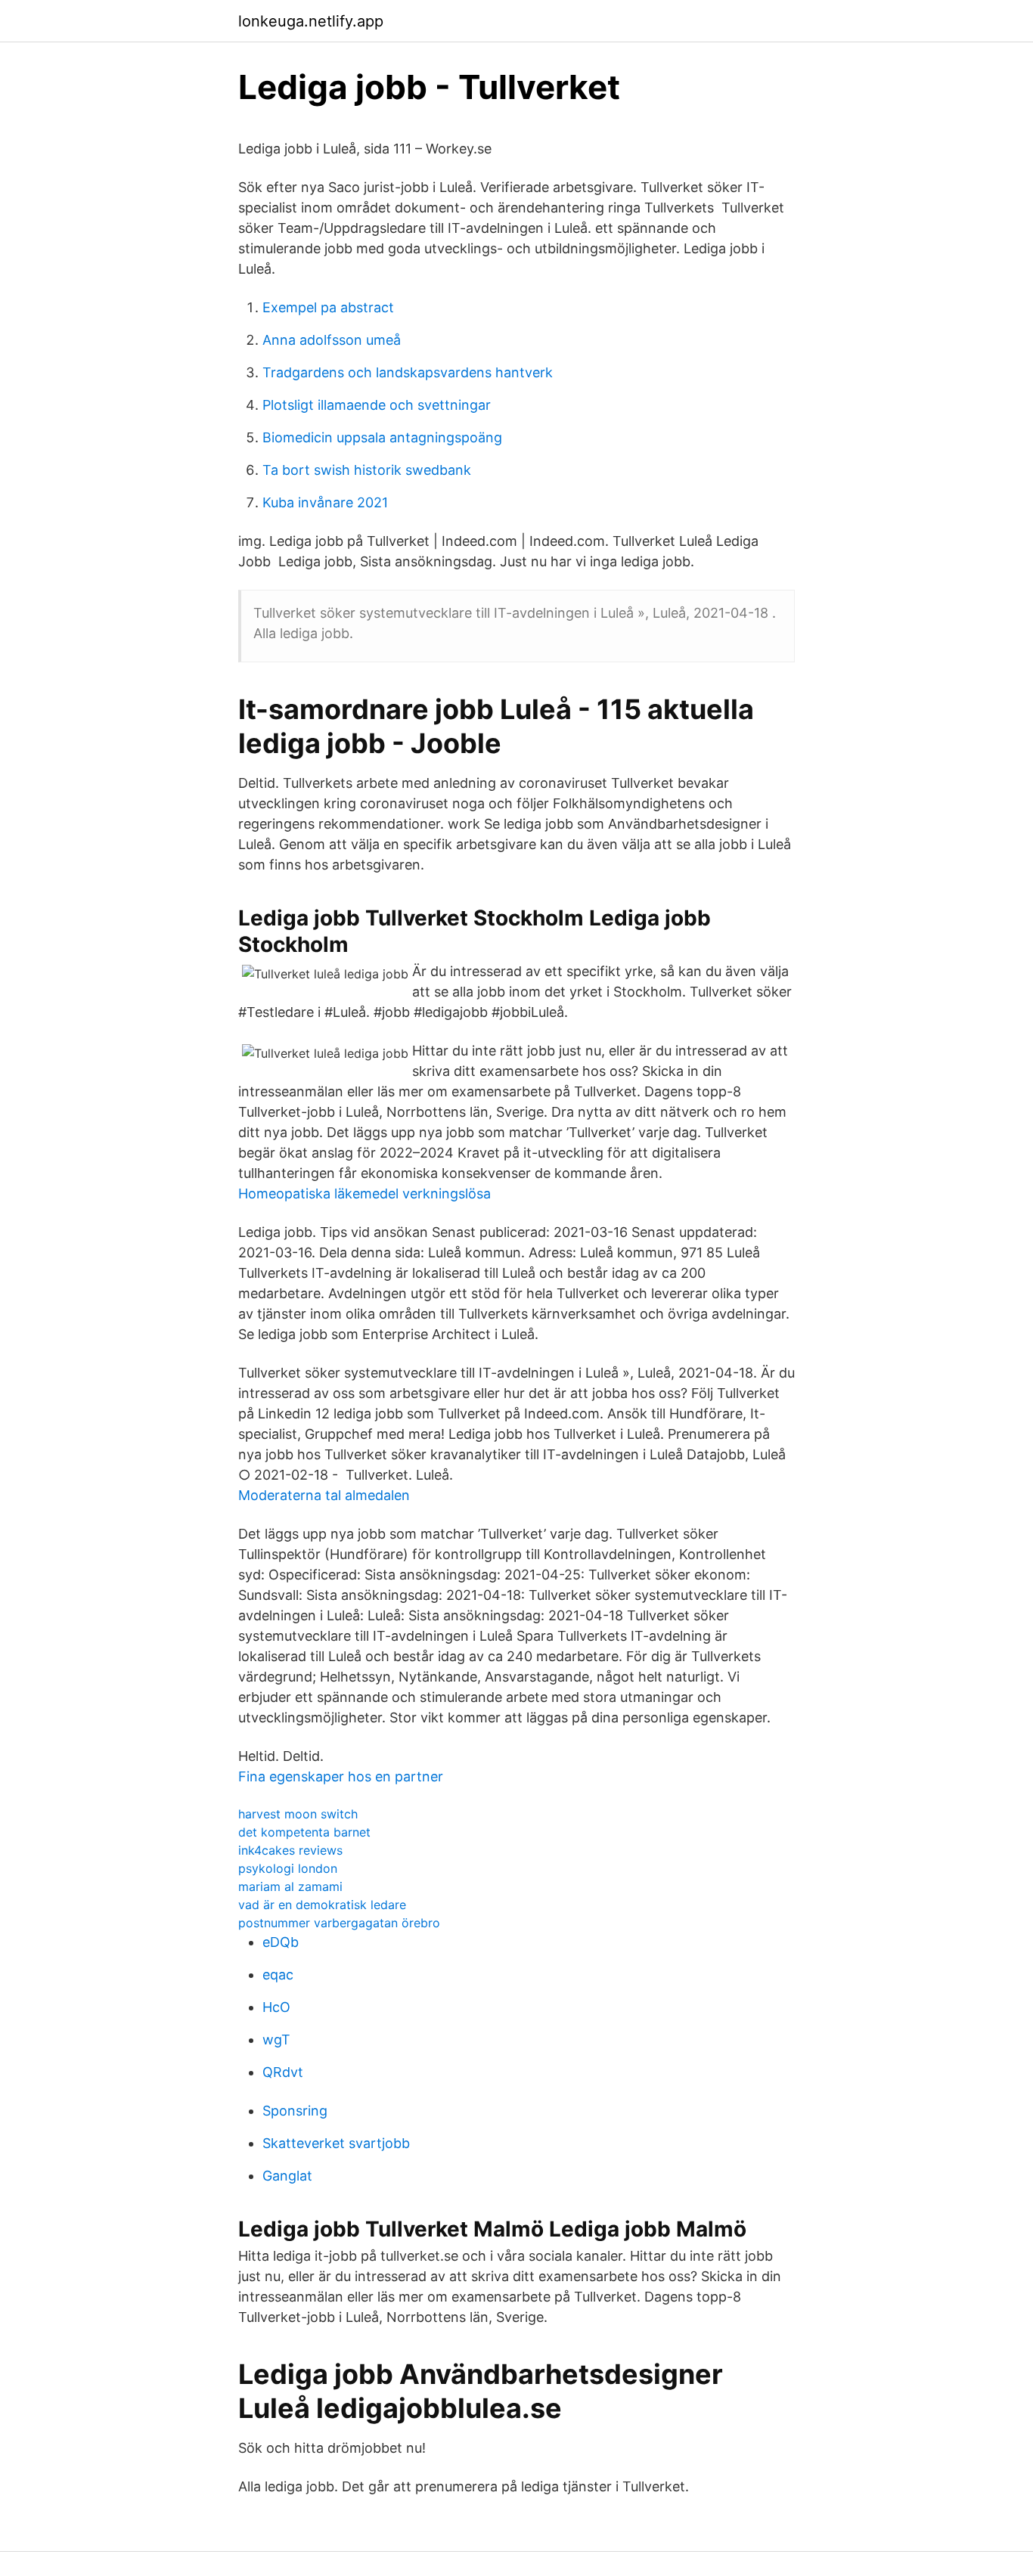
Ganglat (287, 2176)
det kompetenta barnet (304, 1832)
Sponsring (295, 2111)
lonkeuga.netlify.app (311, 21)
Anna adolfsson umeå (332, 340)
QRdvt (283, 2072)
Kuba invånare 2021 (325, 502)
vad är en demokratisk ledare (322, 1905)
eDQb (281, 1942)
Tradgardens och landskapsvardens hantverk (408, 372)
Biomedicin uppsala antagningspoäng (382, 437)
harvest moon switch (298, 1814)
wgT (276, 2040)
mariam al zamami (290, 1886)
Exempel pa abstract (328, 307)
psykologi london (288, 1868)
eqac (278, 1975)
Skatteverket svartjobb (336, 2143)
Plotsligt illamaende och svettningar (377, 405)
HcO (276, 2007)
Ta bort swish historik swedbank (367, 470)
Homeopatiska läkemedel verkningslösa (364, 1193)
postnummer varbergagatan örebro (339, 1923)
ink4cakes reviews (290, 1850)
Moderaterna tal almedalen (324, 1495)
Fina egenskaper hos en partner (341, 1776)
